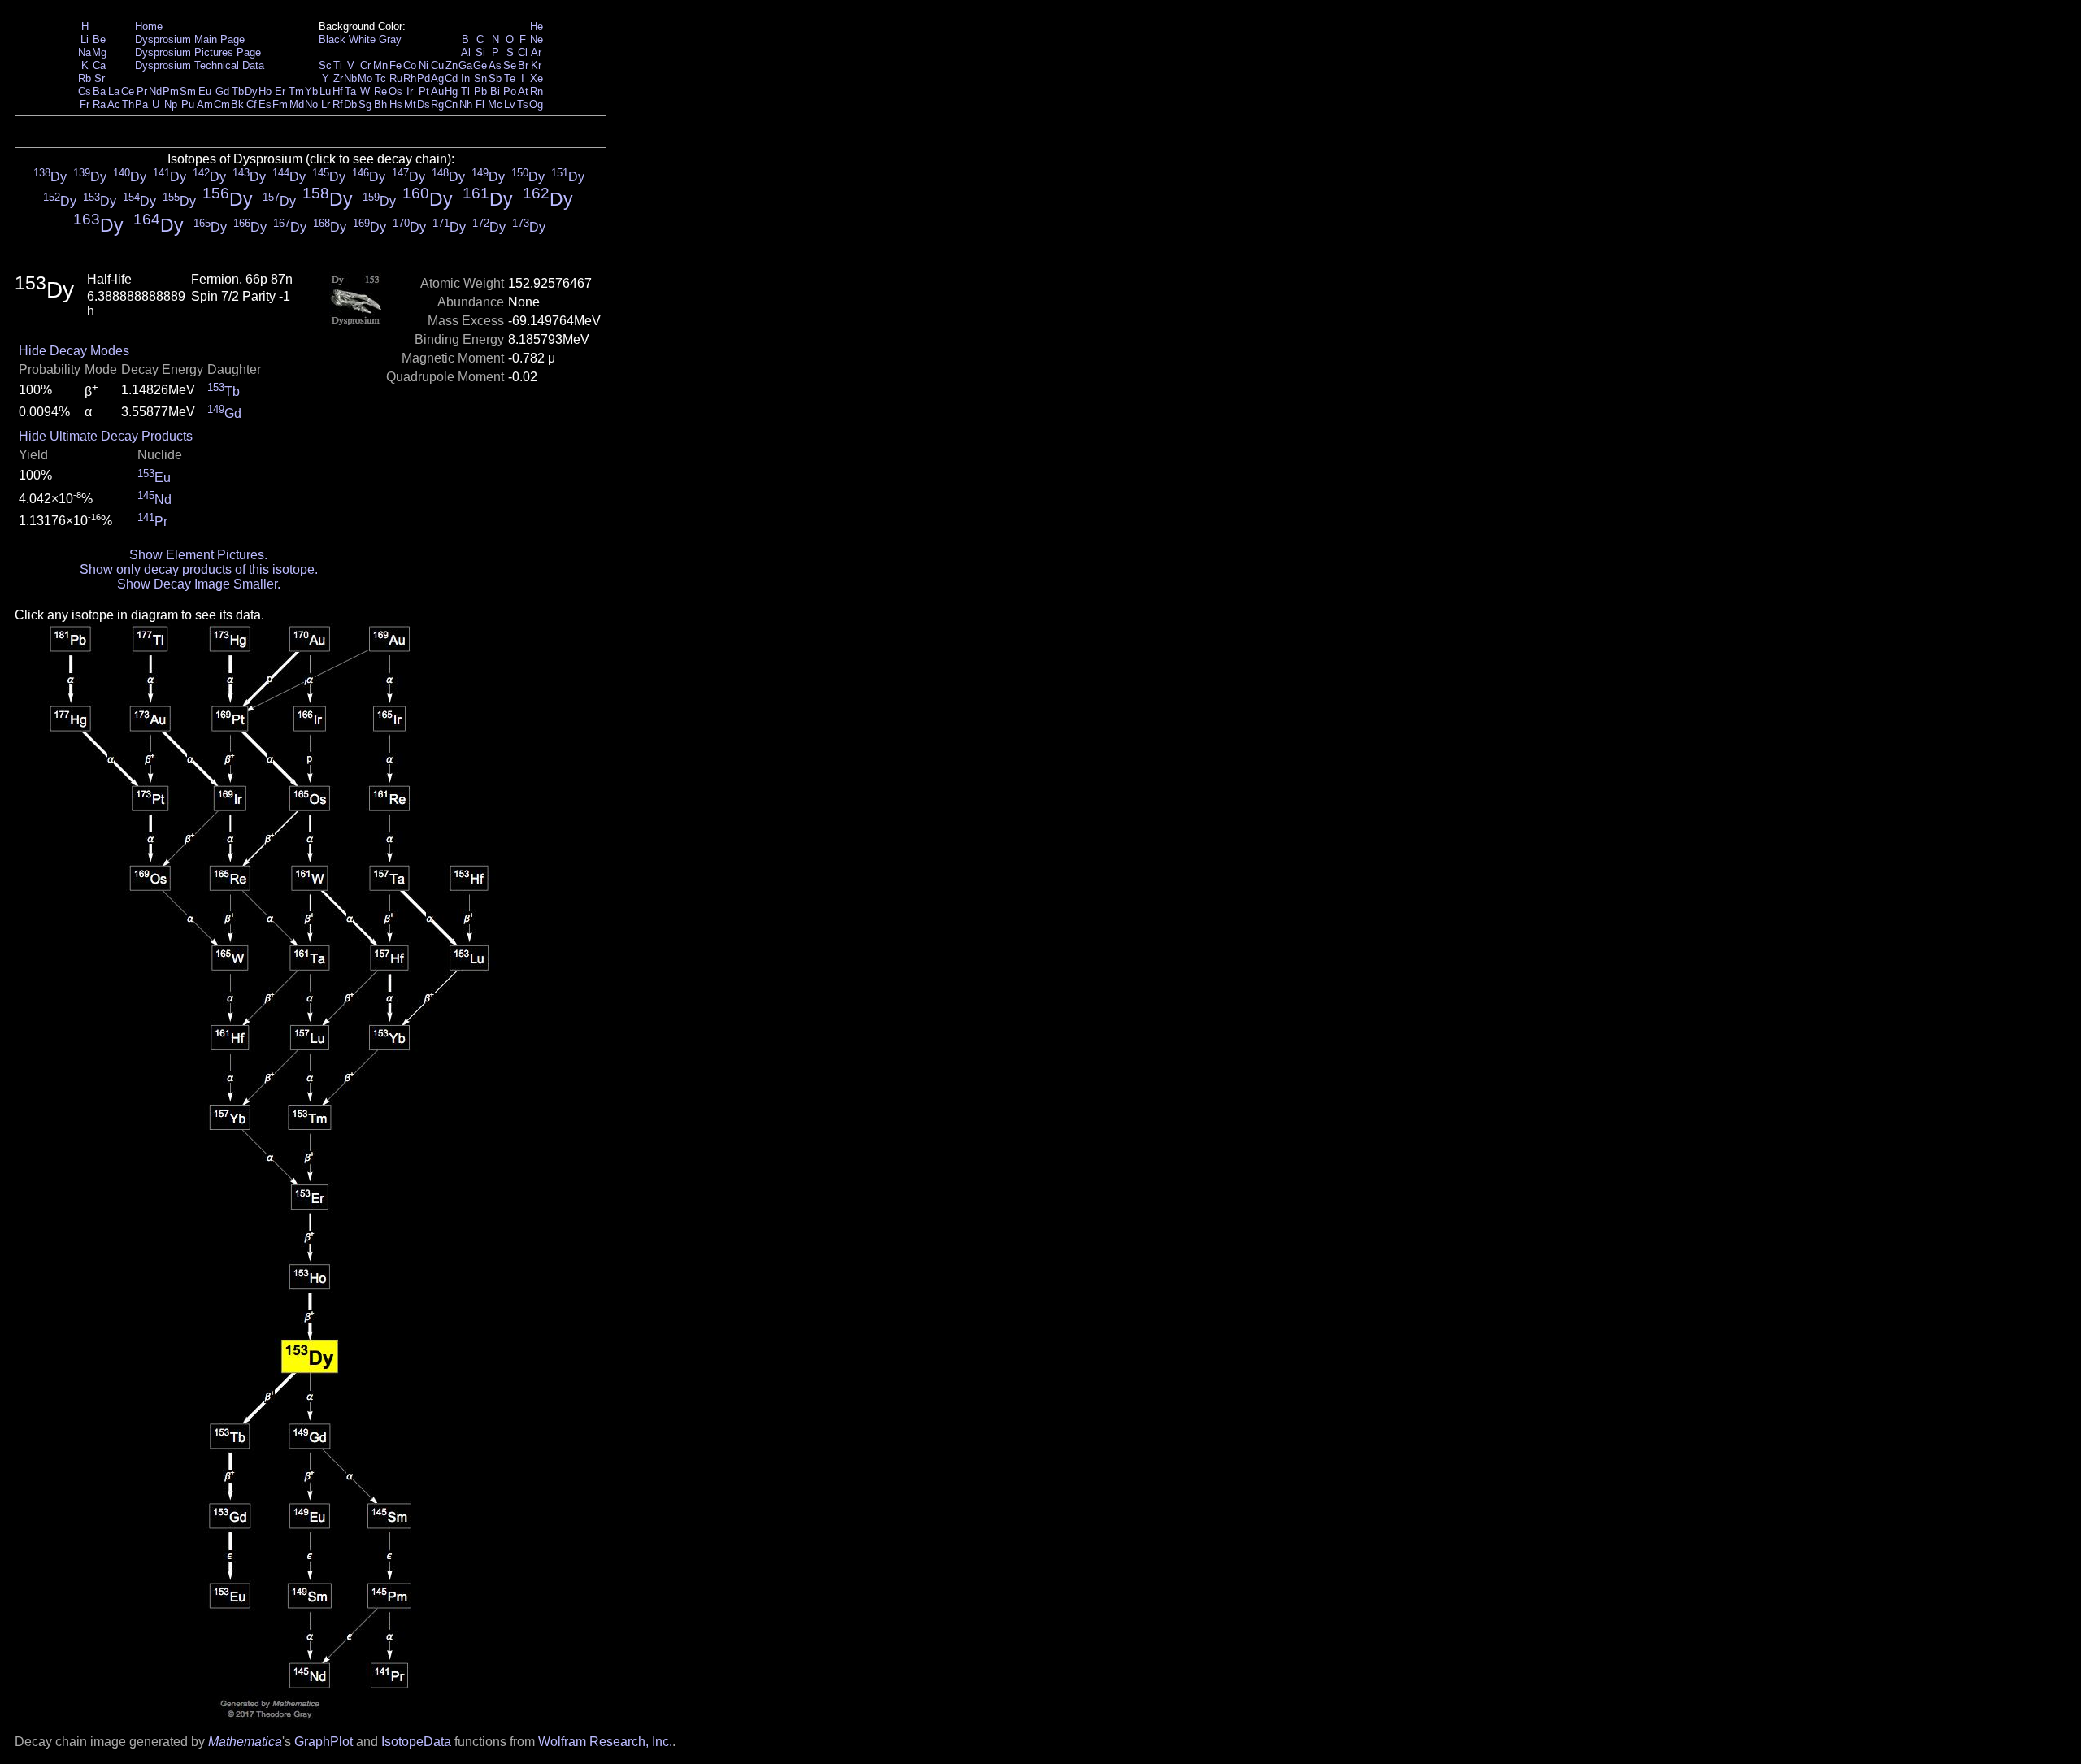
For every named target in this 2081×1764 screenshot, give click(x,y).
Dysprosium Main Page (190, 39)
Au (437, 91)
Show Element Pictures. (198, 555)
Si (480, 52)
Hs (396, 104)
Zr (338, 78)
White (362, 39)
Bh (380, 104)
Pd (424, 78)
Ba (99, 91)
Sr (100, 78)
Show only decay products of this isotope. (199, 569)
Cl (523, 52)
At (523, 91)
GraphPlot (324, 1742)
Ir (410, 91)
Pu (188, 104)
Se (510, 65)
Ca (99, 65)
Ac (114, 104)
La (114, 91)
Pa (141, 104)
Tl (465, 91)
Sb (495, 78)
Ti (338, 65)
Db (350, 104)
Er (280, 91)
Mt (410, 104)
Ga (465, 65)
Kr (536, 65)
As (495, 65)
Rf (338, 104)
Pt (424, 91)
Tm (296, 91)
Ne (537, 39)
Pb (480, 91)
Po (510, 91)
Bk (237, 104)
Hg (451, 91)
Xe (537, 78)
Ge (480, 65)
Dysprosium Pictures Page (198, 52)
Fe (395, 65)
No (311, 104)
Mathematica (245, 1742)
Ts (523, 104)
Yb (311, 91)
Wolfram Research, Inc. (605, 1742)
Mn (380, 65)
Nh (466, 104)
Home (149, 26)
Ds (424, 104)
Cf (252, 104)
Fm (280, 104)
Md (297, 104)
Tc (380, 78)
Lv (510, 104)
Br (523, 65)
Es (265, 104)
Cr (365, 65)
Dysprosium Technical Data (200, 65)
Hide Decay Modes (74, 351)
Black (332, 39)
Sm (188, 91)
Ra (99, 104)
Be (99, 39)
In (465, 78)
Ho (265, 91)
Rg (437, 104)
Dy (251, 91)
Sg (365, 104)
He (537, 26)
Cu (437, 65)
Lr (326, 104)
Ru (396, 78)
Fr (85, 104)
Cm (222, 104)
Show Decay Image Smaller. (199, 584)
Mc (495, 104)
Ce (128, 91)
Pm (171, 91)
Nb (350, 78)
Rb (85, 78)
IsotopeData (416, 1742)
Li (85, 39)
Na (85, 52)
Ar (536, 52)
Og (536, 104)
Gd (222, 91)
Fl (480, 104)
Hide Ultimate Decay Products (106, 436)
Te (510, 78)
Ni (424, 65)
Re (380, 91)
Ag (437, 78)
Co (410, 65)
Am (205, 104)
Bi (495, 91)
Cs (85, 91)
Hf (338, 91)
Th (128, 104)
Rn (537, 91)
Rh (410, 78)
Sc (325, 65)
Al (466, 52)
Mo (365, 78)
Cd (451, 78)
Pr (142, 91)
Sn (480, 78)
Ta (350, 91)
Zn (452, 65)
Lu (325, 91)
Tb (238, 91)
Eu (205, 91)
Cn (451, 104)
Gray (390, 39)
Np (171, 104)
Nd (155, 91)
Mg (99, 52)
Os (395, 91)
